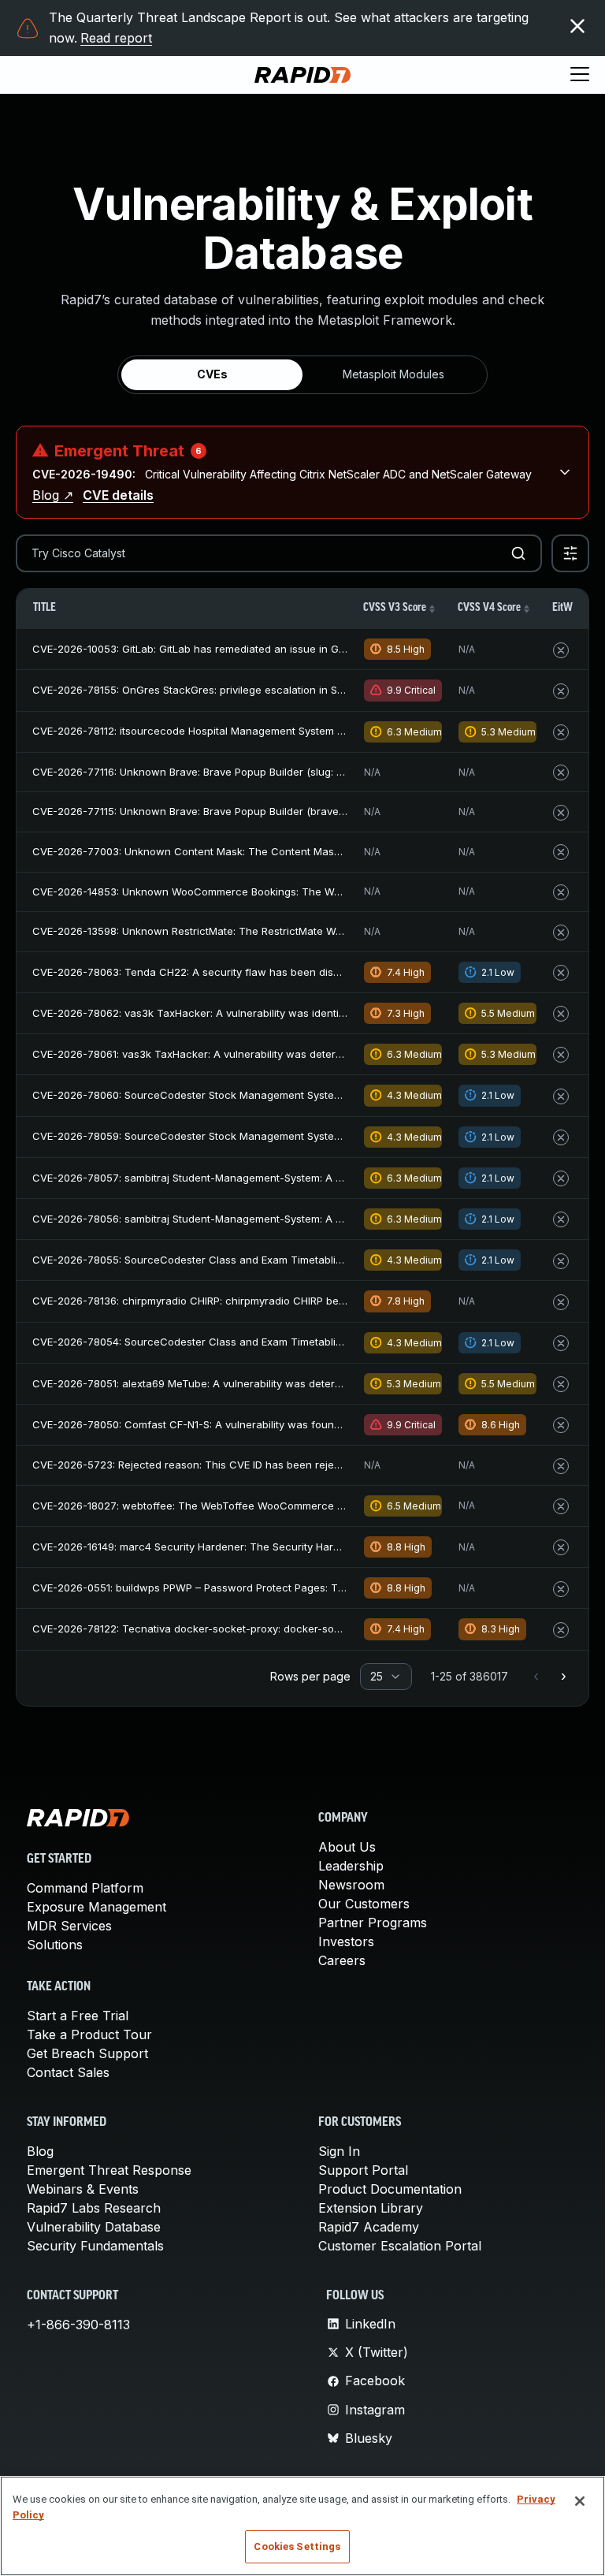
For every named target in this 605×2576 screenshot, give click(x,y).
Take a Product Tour (89, 2034)
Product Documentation (390, 2189)
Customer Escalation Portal (400, 2246)
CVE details (118, 495)
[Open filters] (570, 553)
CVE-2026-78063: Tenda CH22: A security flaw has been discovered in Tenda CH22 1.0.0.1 (257, 972)
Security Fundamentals (95, 2246)
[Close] (580, 2501)
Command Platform (85, 1888)
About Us (347, 1847)
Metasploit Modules (393, 374)
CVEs (212, 374)
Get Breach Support (87, 2053)
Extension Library (371, 2208)
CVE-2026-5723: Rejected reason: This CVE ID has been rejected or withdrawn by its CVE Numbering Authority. (308, 1465)
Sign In (339, 2151)
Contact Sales (68, 2072)
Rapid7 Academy (369, 2227)
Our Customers (364, 1904)
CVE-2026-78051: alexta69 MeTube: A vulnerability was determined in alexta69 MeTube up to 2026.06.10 (290, 1383)
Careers (342, 1960)
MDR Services (69, 1926)
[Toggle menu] (580, 75)
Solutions (55, 1945)
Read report (116, 38)
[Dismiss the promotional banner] (577, 26)
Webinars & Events (83, 2189)
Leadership (351, 1866)
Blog (40, 2151)
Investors (346, 1941)
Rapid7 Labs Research (94, 2208)
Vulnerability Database (94, 2227)
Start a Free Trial (78, 2016)
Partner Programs (373, 1923)
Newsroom (351, 1885)
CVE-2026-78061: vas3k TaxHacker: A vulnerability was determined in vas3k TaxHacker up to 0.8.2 (277, 1054)
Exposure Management (97, 1907)
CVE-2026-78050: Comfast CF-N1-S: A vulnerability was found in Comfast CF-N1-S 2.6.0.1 (252, 1424)
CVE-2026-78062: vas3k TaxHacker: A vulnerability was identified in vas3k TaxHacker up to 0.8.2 (273, 1013)
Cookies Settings (297, 2546)
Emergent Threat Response (109, 2170)
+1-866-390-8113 (78, 2325)
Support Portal (363, 2170)
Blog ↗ (53, 495)
